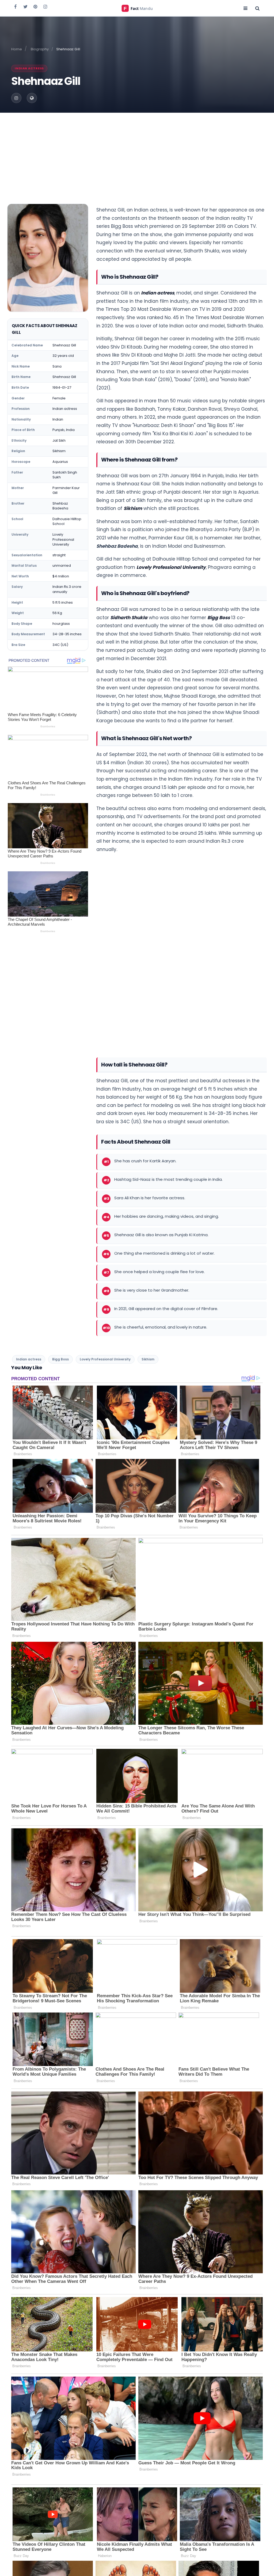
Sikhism (133, 508)
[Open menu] (245, 8)
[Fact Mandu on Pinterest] (35, 6)
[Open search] (257, 8)
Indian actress (29, 68)
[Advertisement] (137, 153)
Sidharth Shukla (129, 618)
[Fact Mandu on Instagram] (45, 6)
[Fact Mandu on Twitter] (25, 6)
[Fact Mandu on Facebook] (16, 6)
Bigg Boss (219, 618)
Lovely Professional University (171, 567)
